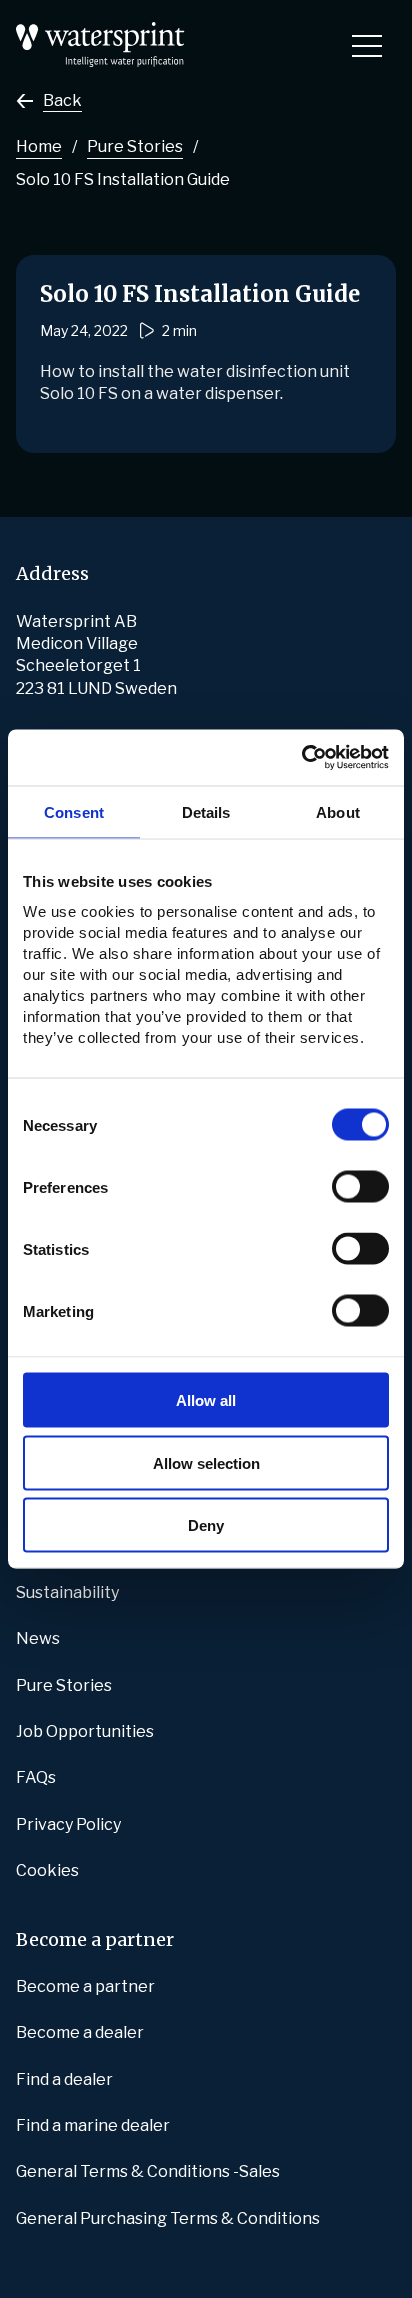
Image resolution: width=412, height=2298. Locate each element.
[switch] (360, 1187)
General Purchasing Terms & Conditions (168, 2218)
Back (62, 100)
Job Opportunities (85, 1731)
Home (39, 146)
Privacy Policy (68, 1824)
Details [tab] (206, 811)
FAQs (36, 1777)
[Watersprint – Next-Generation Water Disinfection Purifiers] (100, 32)
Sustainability (67, 1592)
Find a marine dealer (93, 2125)
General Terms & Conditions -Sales (148, 2171)
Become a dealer (80, 2032)
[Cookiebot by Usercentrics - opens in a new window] (301, 758)
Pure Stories (135, 146)
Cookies (47, 1870)
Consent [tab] (74, 811)
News (38, 1638)
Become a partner (85, 1986)
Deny (206, 1525)
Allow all (206, 1400)
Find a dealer (64, 2079)
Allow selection (206, 1462)
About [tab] (338, 811)
